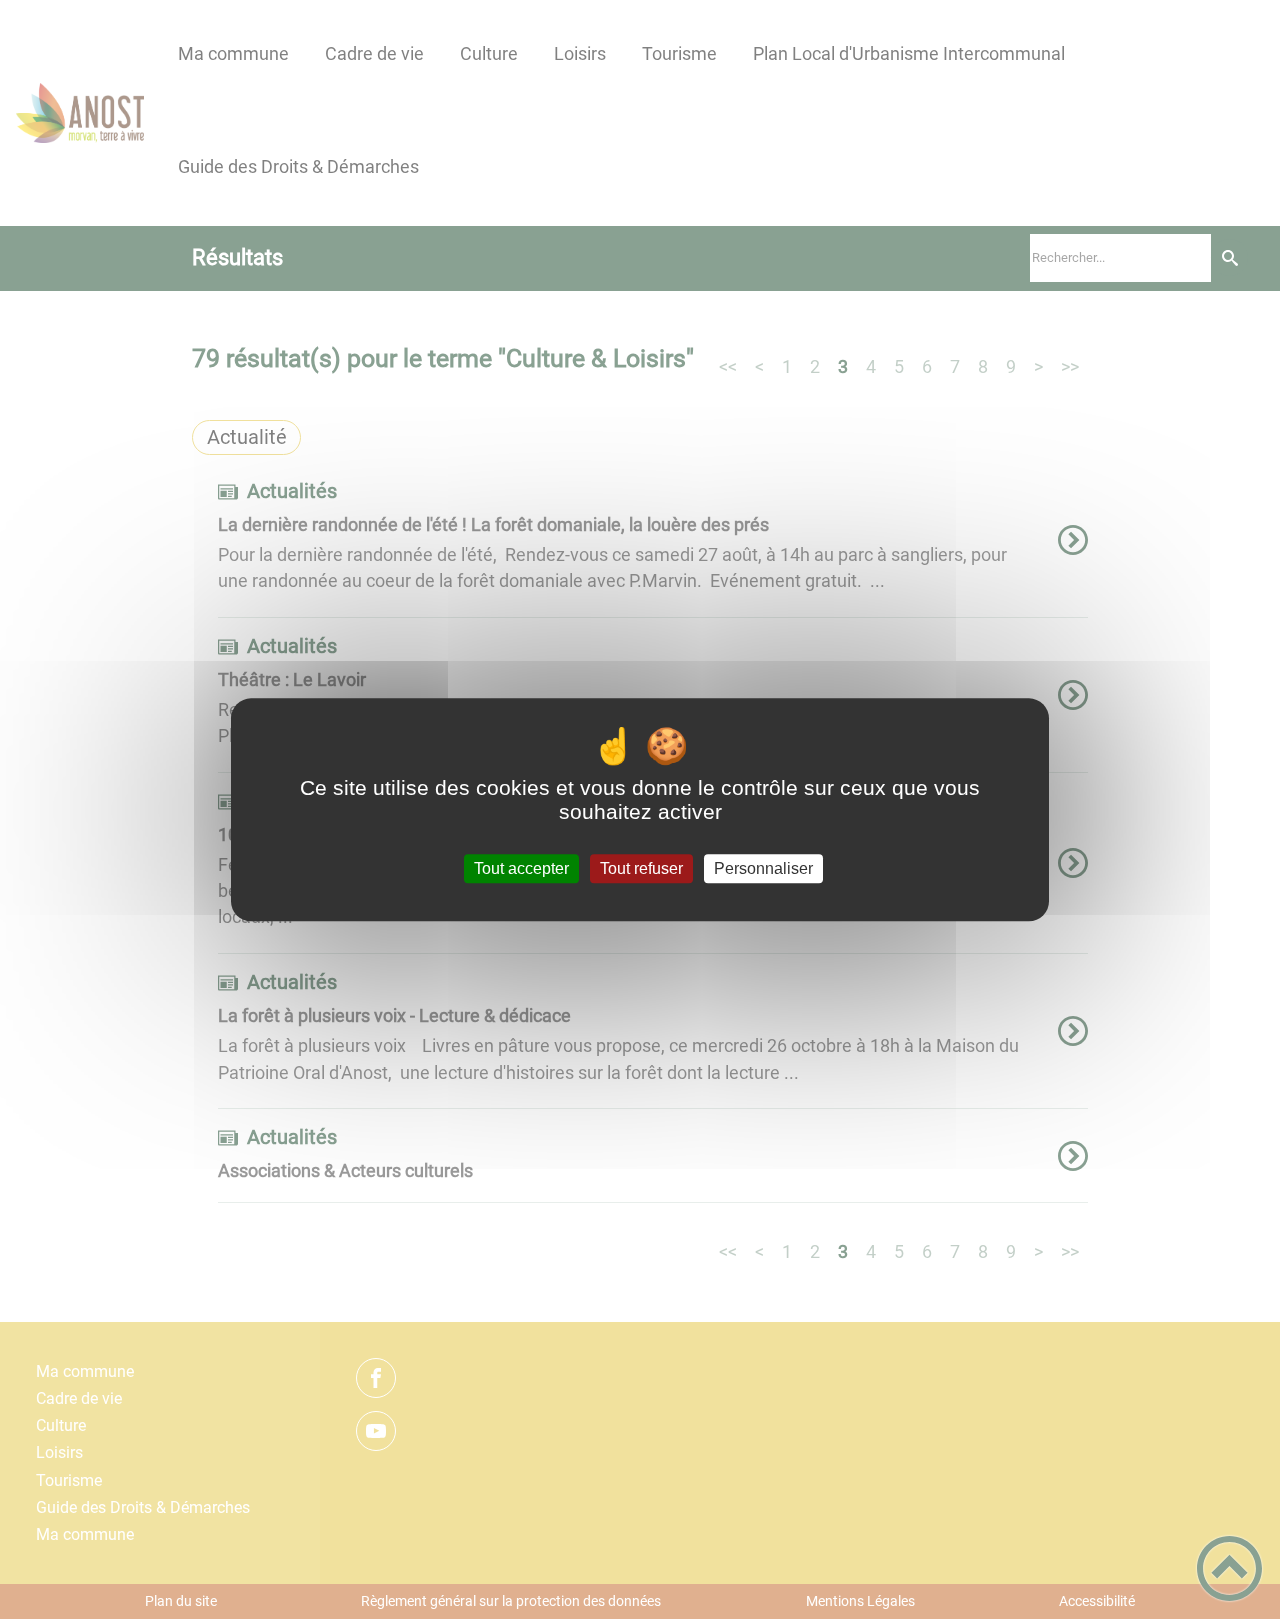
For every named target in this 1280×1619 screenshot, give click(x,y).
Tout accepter (521, 868)
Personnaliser (763, 868)
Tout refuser (641, 868)
